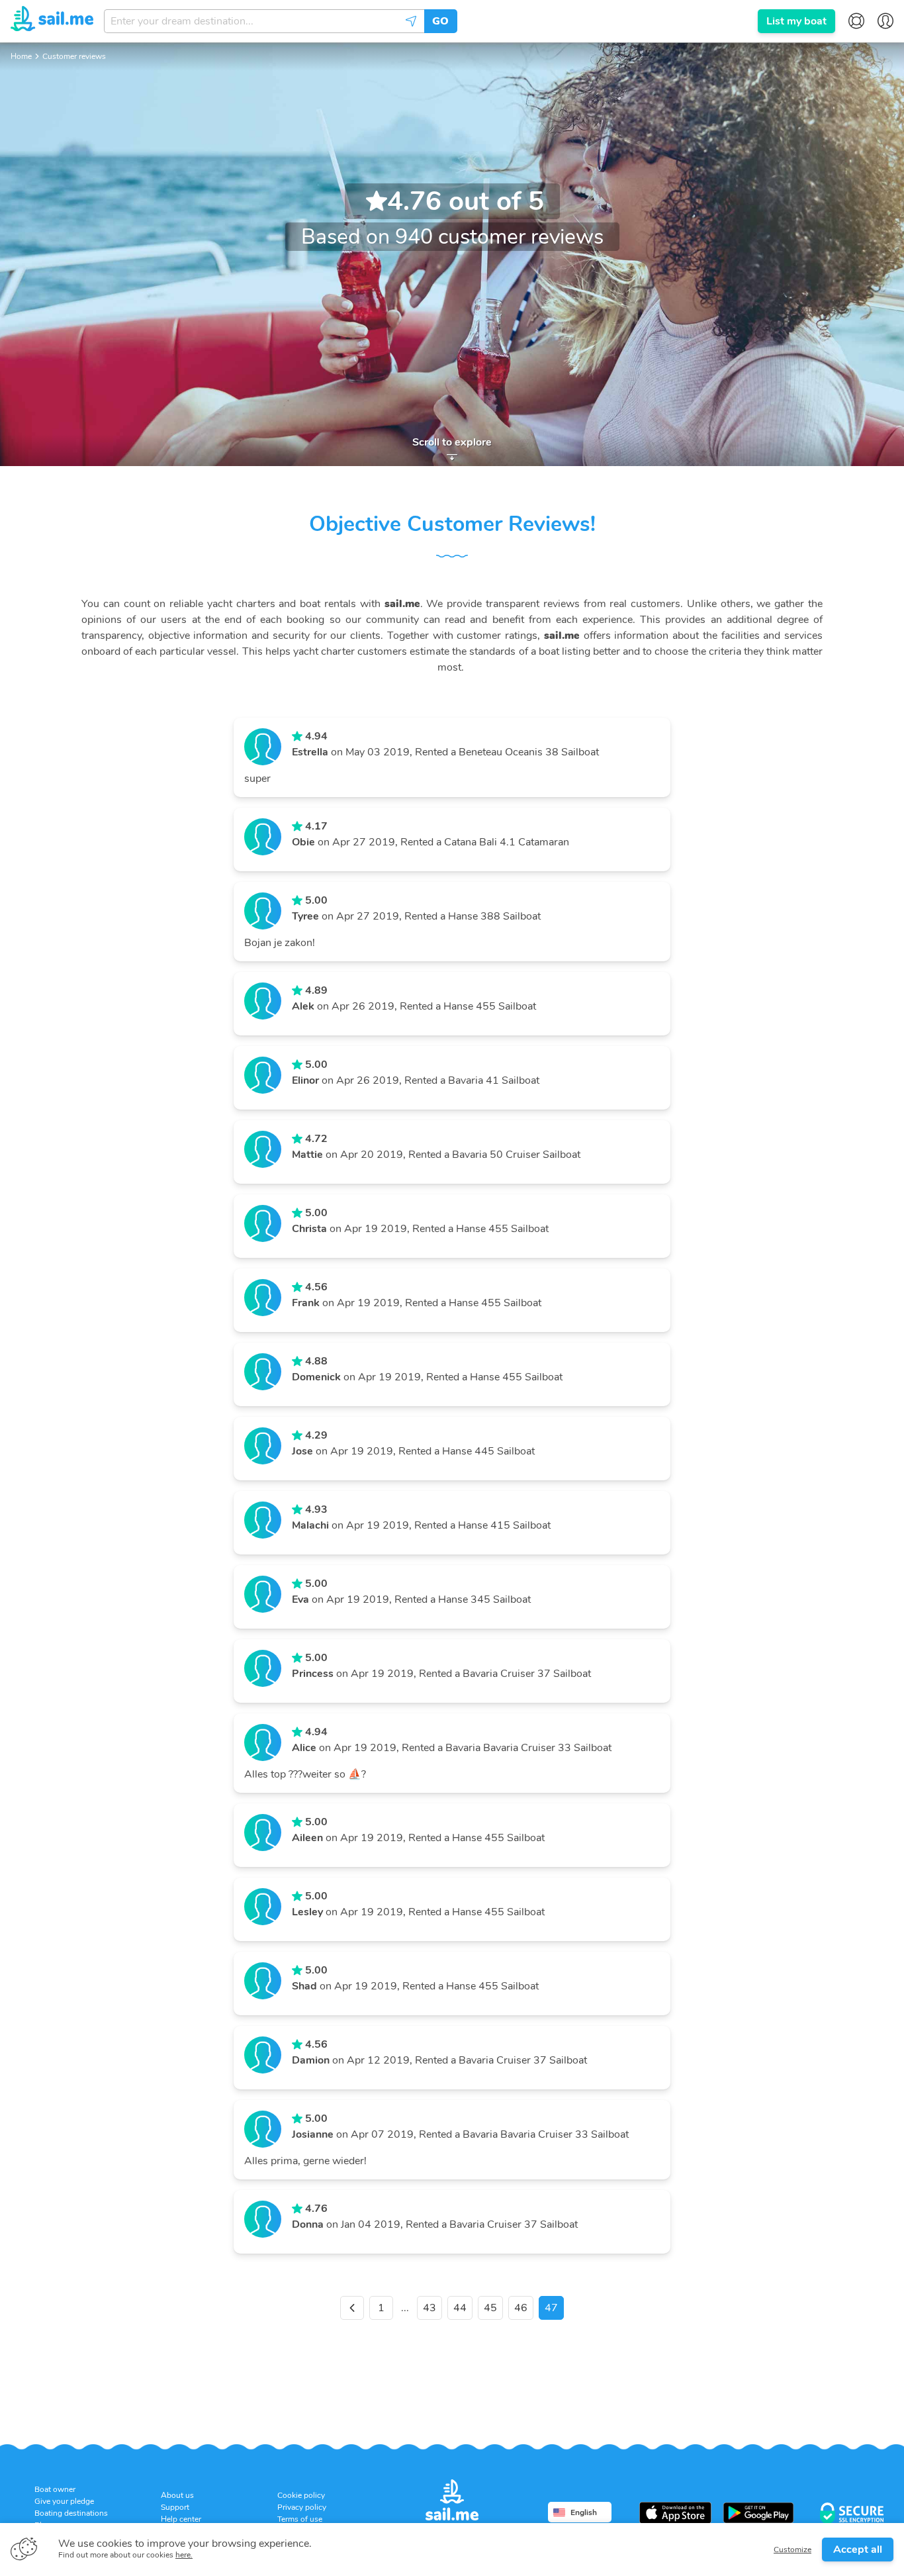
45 (490, 2308)
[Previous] (352, 2308)
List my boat (796, 21)
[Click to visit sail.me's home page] (52, 21)
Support (175, 2507)
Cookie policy (301, 2495)
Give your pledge (64, 2501)
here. (184, 2555)
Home (21, 56)
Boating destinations (71, 2513)
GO (440, 21)
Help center (181, 2519)
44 (460, 2308)
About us (177, 2495)
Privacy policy (302, 2507)
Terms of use (300, 2519)
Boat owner (55, 2489)
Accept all (858, 2550)
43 (429, 2308)
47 (551, 2308)
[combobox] (264, 21)
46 (521, 2308)
